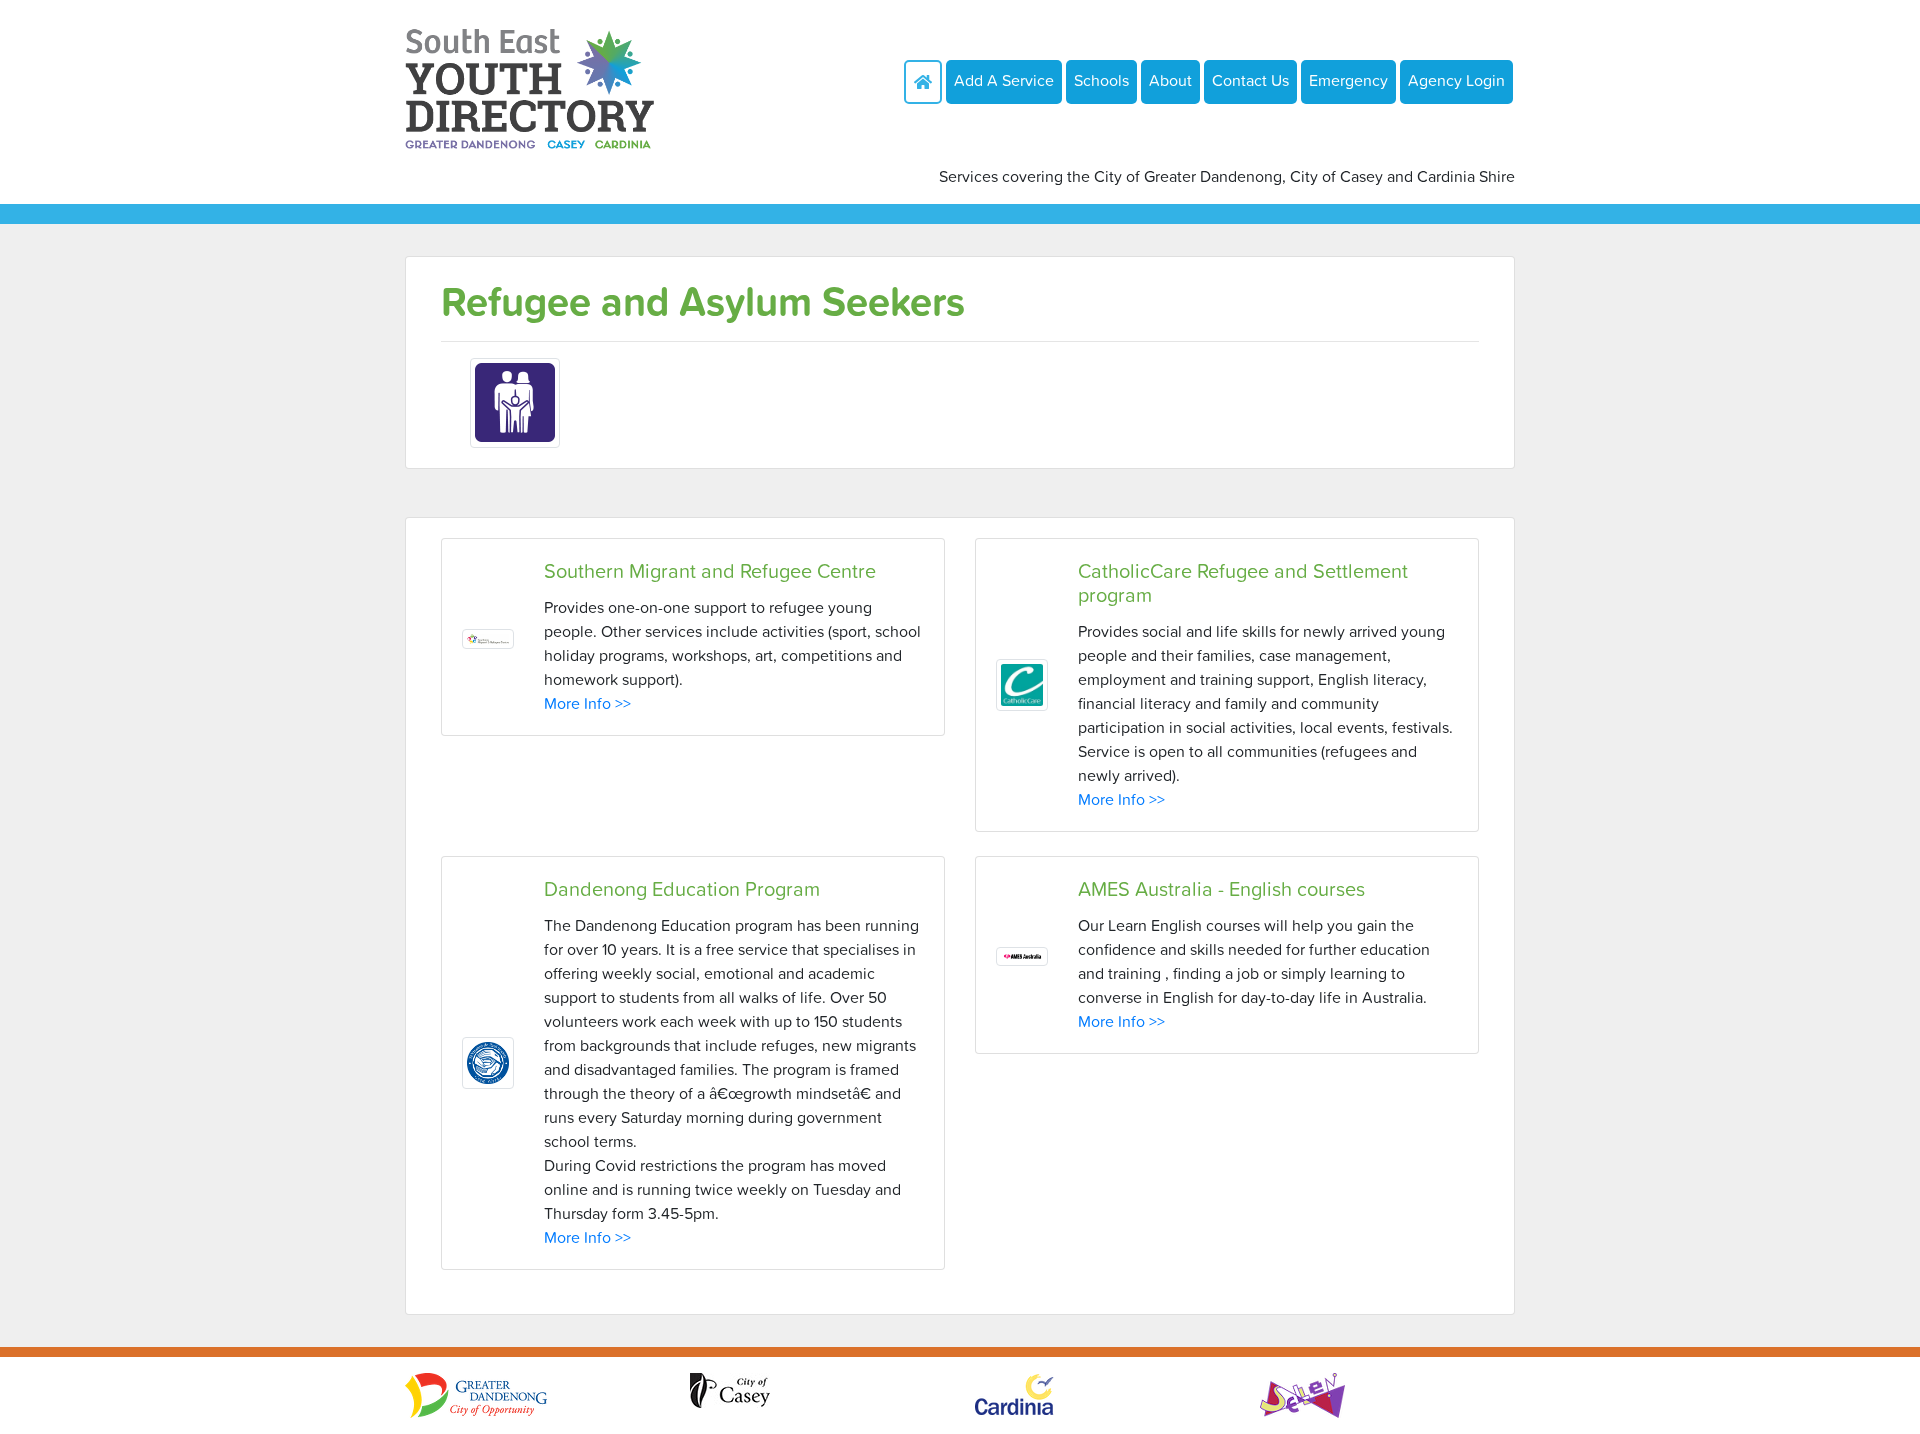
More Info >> (587, 703)
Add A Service (1004, 80)
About (1170, 80)
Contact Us (1250, 80)
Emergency (1348, 80)
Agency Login (1456, 80)
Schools (1101, 80)
